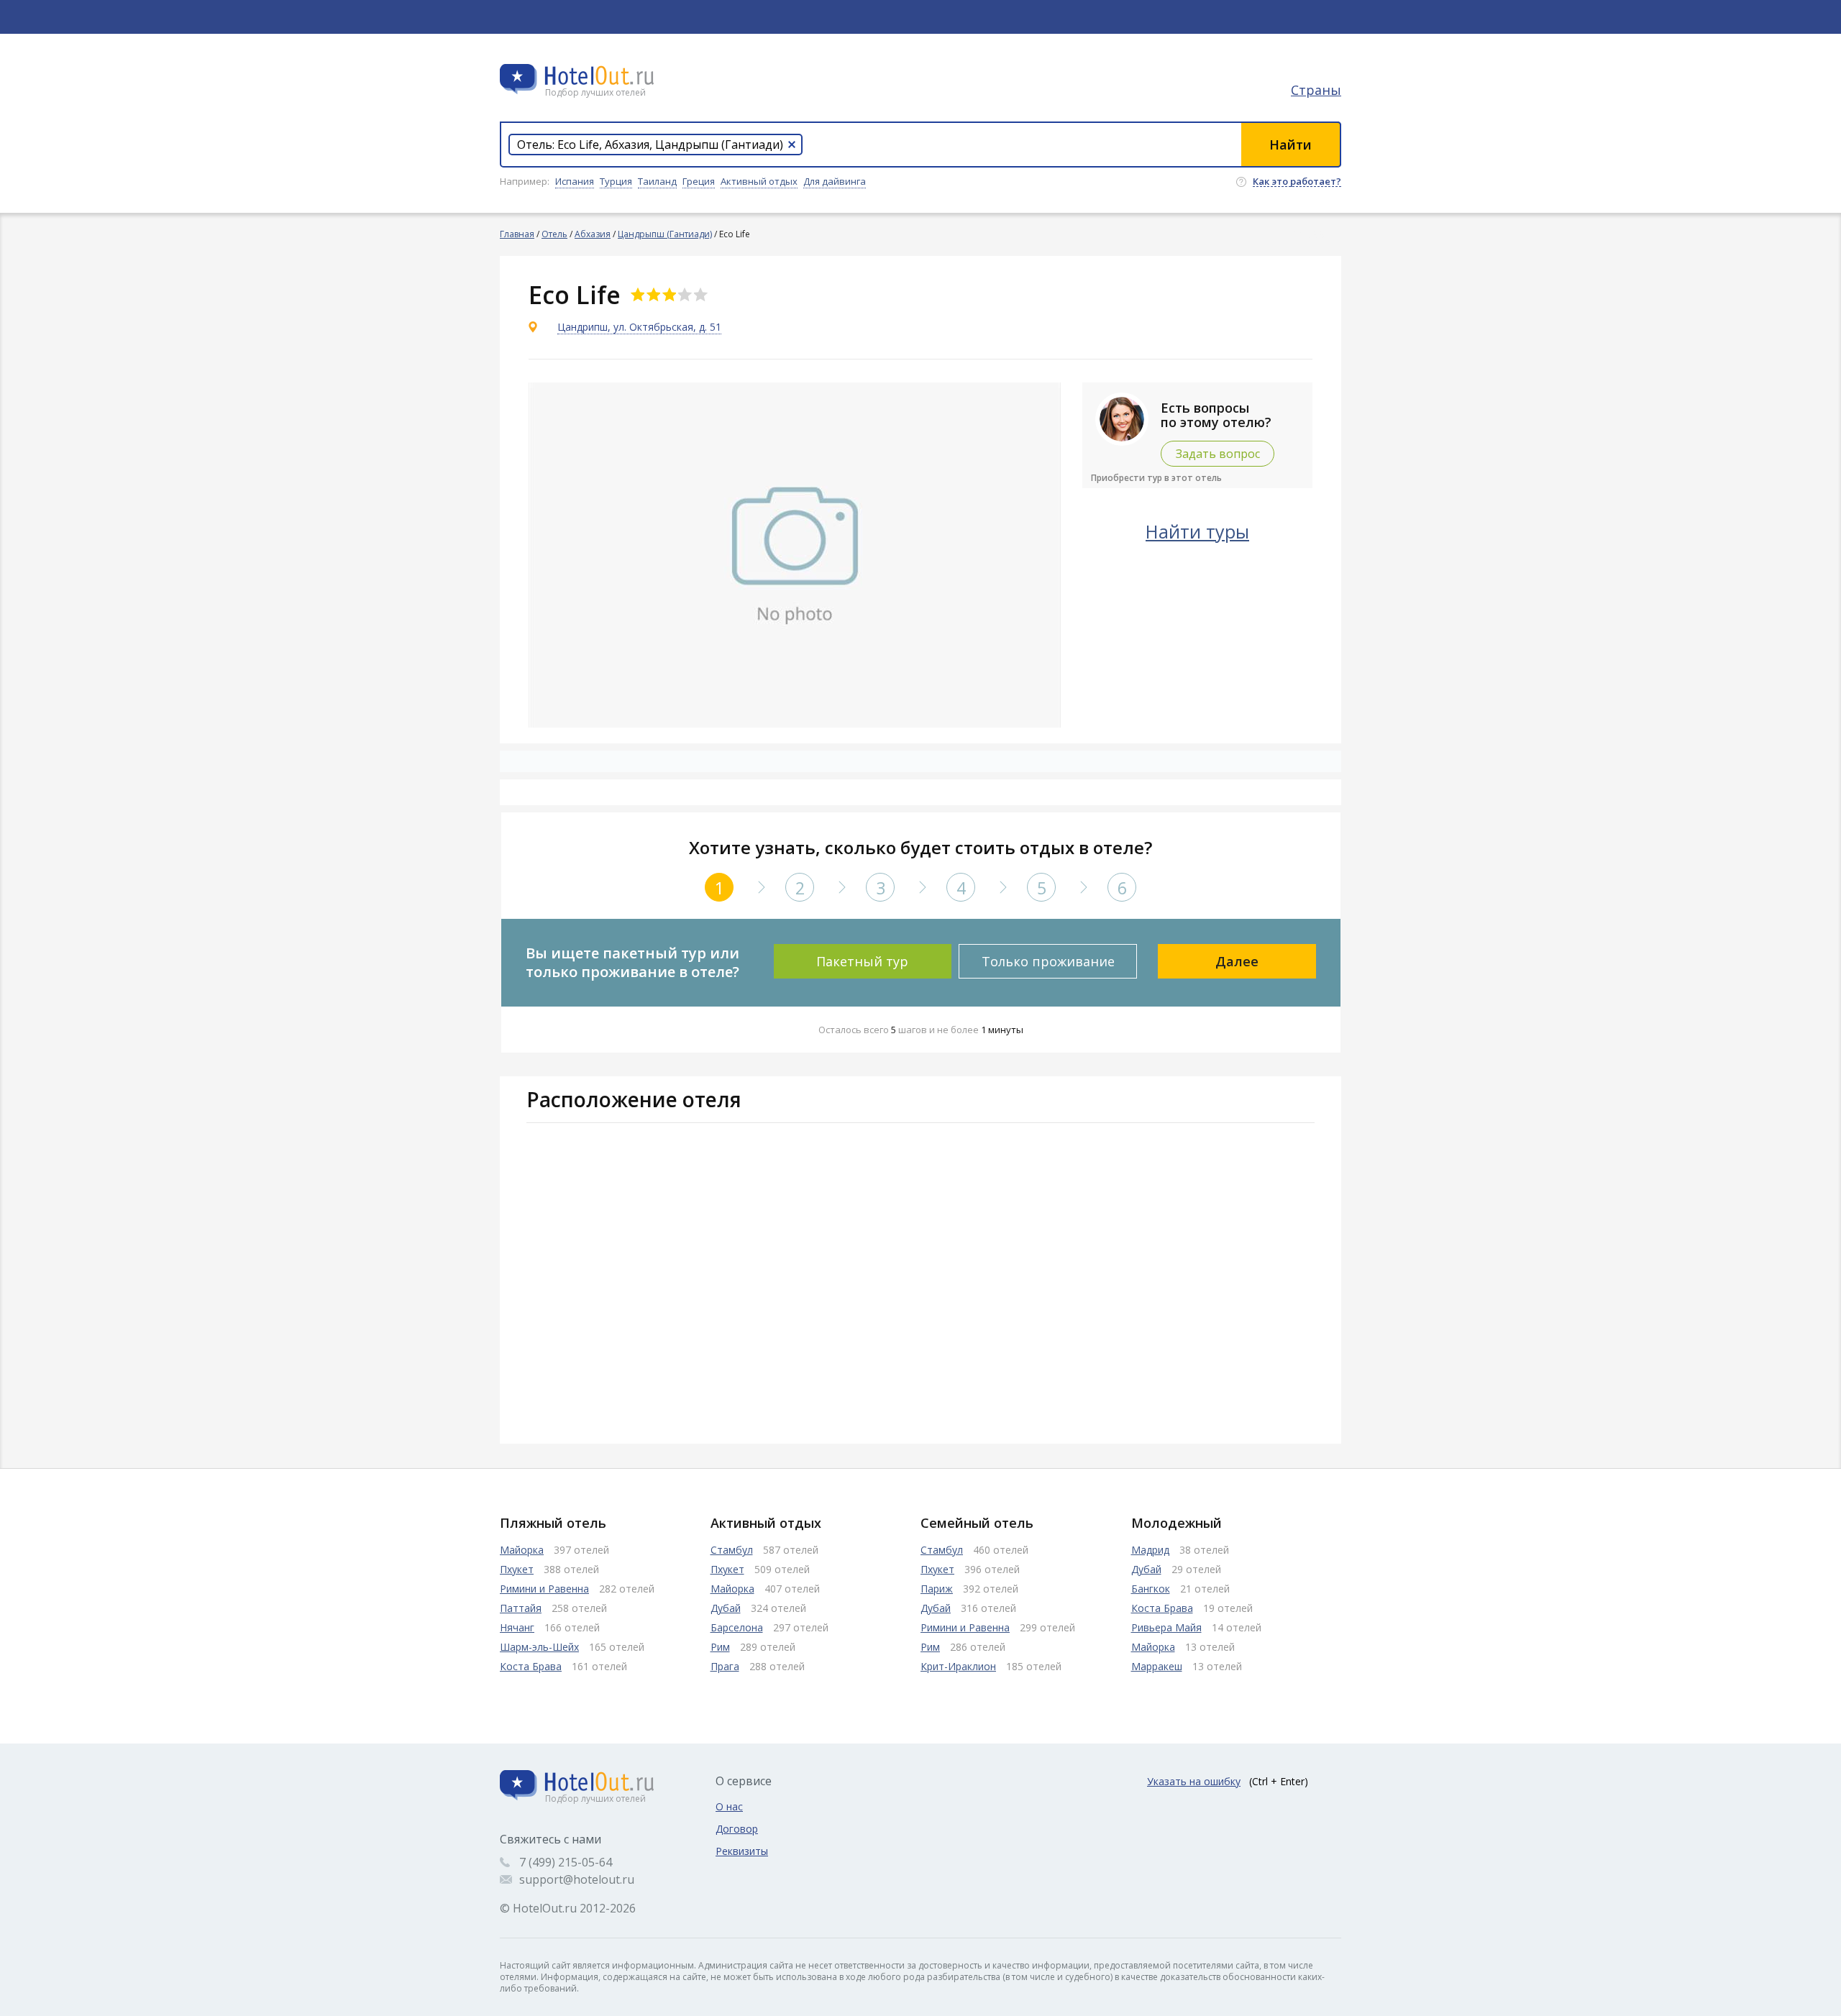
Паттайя (521, 1608)
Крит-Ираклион (958, 1666)
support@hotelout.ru (577, 1879)
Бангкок (1151, 1589)
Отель (554, 234)
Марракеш (1157, 1666)
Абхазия (593, 234)
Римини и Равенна (544, 1589)
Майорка (522, 1550)
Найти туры (1197, 531)
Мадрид (1150, 1550)
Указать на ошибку (1194, 1781)
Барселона (737, 1627)
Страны (1316, 90)
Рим (720, 1647)
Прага (725, 1666)
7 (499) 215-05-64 (566, 1862)
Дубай (726, 1608)
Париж (937, 1589)
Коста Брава (531, 1666)
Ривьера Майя (1166, 1627)
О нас (729, 1806)
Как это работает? (1297, 182)
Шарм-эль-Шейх (539, 1647)
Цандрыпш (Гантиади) (665, 234)
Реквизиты (742, 1851)
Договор (737, 1829)
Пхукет (517, 1569)
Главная (517, 234)
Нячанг (517, 1627)
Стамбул (732, 1550)
